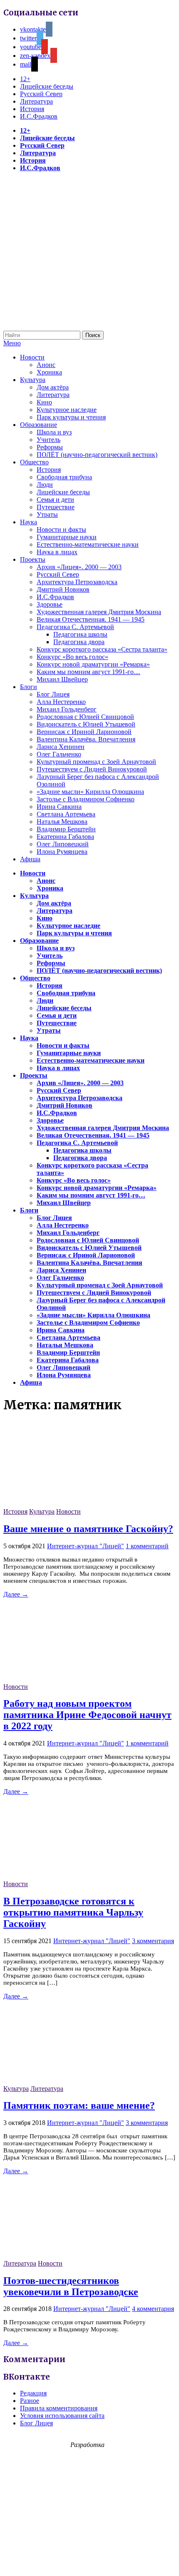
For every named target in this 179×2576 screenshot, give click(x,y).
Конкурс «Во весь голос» (72, 657)
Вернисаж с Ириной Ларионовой (84, 732)
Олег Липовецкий (63, 844)
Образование (39, 425)
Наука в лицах (57, 552)
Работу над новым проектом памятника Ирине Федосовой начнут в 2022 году (87, 1715)
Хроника (49, 372)
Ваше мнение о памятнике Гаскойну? (88, 1529)
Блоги (29, 687)
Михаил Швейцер (62, 679)
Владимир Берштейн (66, 829)
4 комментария (153, 2309)
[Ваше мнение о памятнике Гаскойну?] (66, 1504)
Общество (34, 462)
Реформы (50, 447)
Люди (45, 485)
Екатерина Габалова (65, 837)
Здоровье (50, 604)
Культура (33, 380)
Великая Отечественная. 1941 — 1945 (91, 619)
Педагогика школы (80, 634)
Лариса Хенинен (61, 747)
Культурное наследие (67, 410)
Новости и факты (61, 529)
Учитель (48, 440)
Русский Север (41, 94)
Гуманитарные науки (67, 537)
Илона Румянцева (62, 852)
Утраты (47, 514)
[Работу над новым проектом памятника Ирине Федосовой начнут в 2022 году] (66, 1679)
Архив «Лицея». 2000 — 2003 (79, 567)
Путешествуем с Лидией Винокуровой (92, 769)
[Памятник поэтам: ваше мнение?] (66, 2081)
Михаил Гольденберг (67, 709)
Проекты (33, 559)
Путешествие (56, 507)
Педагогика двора (79, 642)
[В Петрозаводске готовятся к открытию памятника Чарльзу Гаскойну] (66, 1876)
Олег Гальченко (59, 754)
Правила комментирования (59, 2408)
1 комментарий (147, 1546)
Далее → (16, 1594)
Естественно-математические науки (88, 544)
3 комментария (153, 1941)
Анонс (46, 365)
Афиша (30, 859)
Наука (29, 522)
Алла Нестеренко (61, 702)
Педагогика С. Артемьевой (75, 627)
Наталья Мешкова (62, 822)
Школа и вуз (54, 432)
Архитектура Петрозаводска (77, 582)
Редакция (33, 2393)
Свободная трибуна (64, 477)
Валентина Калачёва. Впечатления (86, 739)
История (32, 109)
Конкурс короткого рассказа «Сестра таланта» (102, 649)
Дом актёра (53, 387)
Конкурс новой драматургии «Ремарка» (93, 664)
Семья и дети (55, 500)
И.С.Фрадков (39, 116)
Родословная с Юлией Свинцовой (85, 717)
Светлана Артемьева (66, 814)
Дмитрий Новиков (63, 589)
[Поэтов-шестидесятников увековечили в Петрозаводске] (66, 2256)
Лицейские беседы (47, 86)
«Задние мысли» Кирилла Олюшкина (90, 792)
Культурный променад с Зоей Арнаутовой (96, 762)
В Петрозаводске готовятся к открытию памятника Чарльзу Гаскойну (73, 1912)
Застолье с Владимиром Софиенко (86, 799)
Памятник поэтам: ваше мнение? (79, 2105)
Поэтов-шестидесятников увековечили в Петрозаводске (71, 2286)
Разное (30, 2401)
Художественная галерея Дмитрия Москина (99, 612)
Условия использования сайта (62, 2416)
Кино (44, 402)
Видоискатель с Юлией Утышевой (86, 724)
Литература (36, 101)
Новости (32, 357)
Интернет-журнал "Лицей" (86, 1546)
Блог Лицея (53, 694)
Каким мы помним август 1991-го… (88, 672)
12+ (25, 79)
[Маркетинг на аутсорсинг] (89, 2561)
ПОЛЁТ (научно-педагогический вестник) (97, 455)
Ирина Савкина (59, 807)
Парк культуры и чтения (71, 417)
